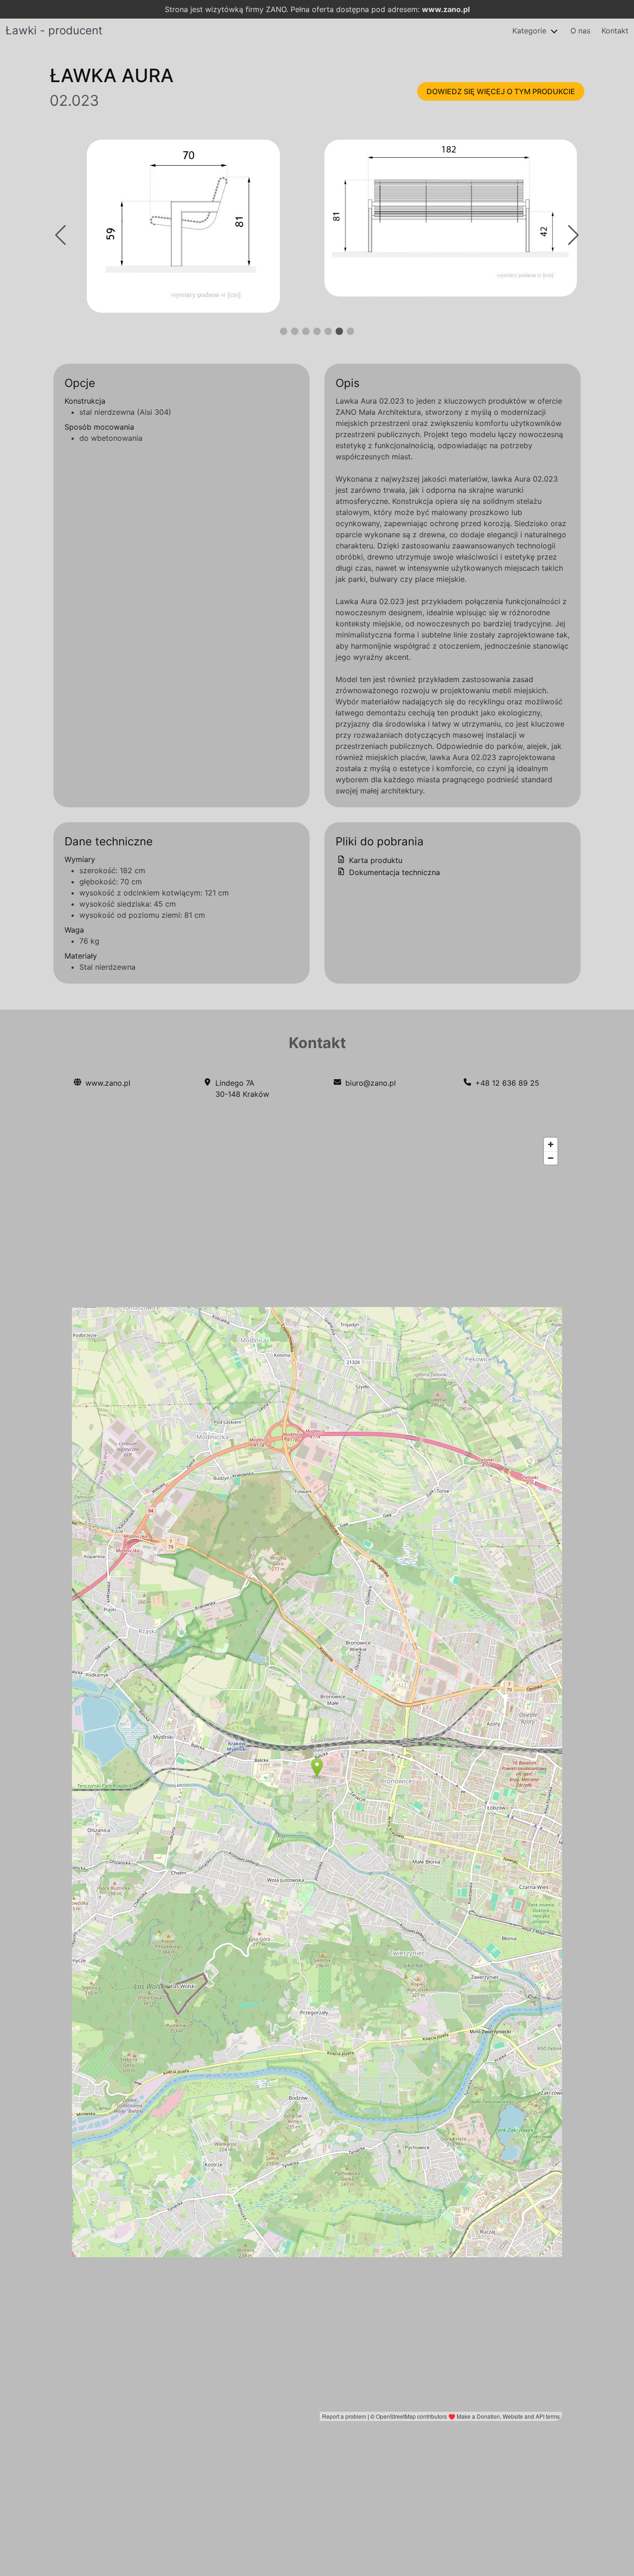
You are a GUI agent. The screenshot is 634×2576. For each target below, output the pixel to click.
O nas (580, 31)
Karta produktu (375, 860)
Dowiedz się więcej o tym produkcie (501, 91)
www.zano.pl (446, 9)
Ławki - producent (54, 30)
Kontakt (615, 31)
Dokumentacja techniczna (393, 872)
